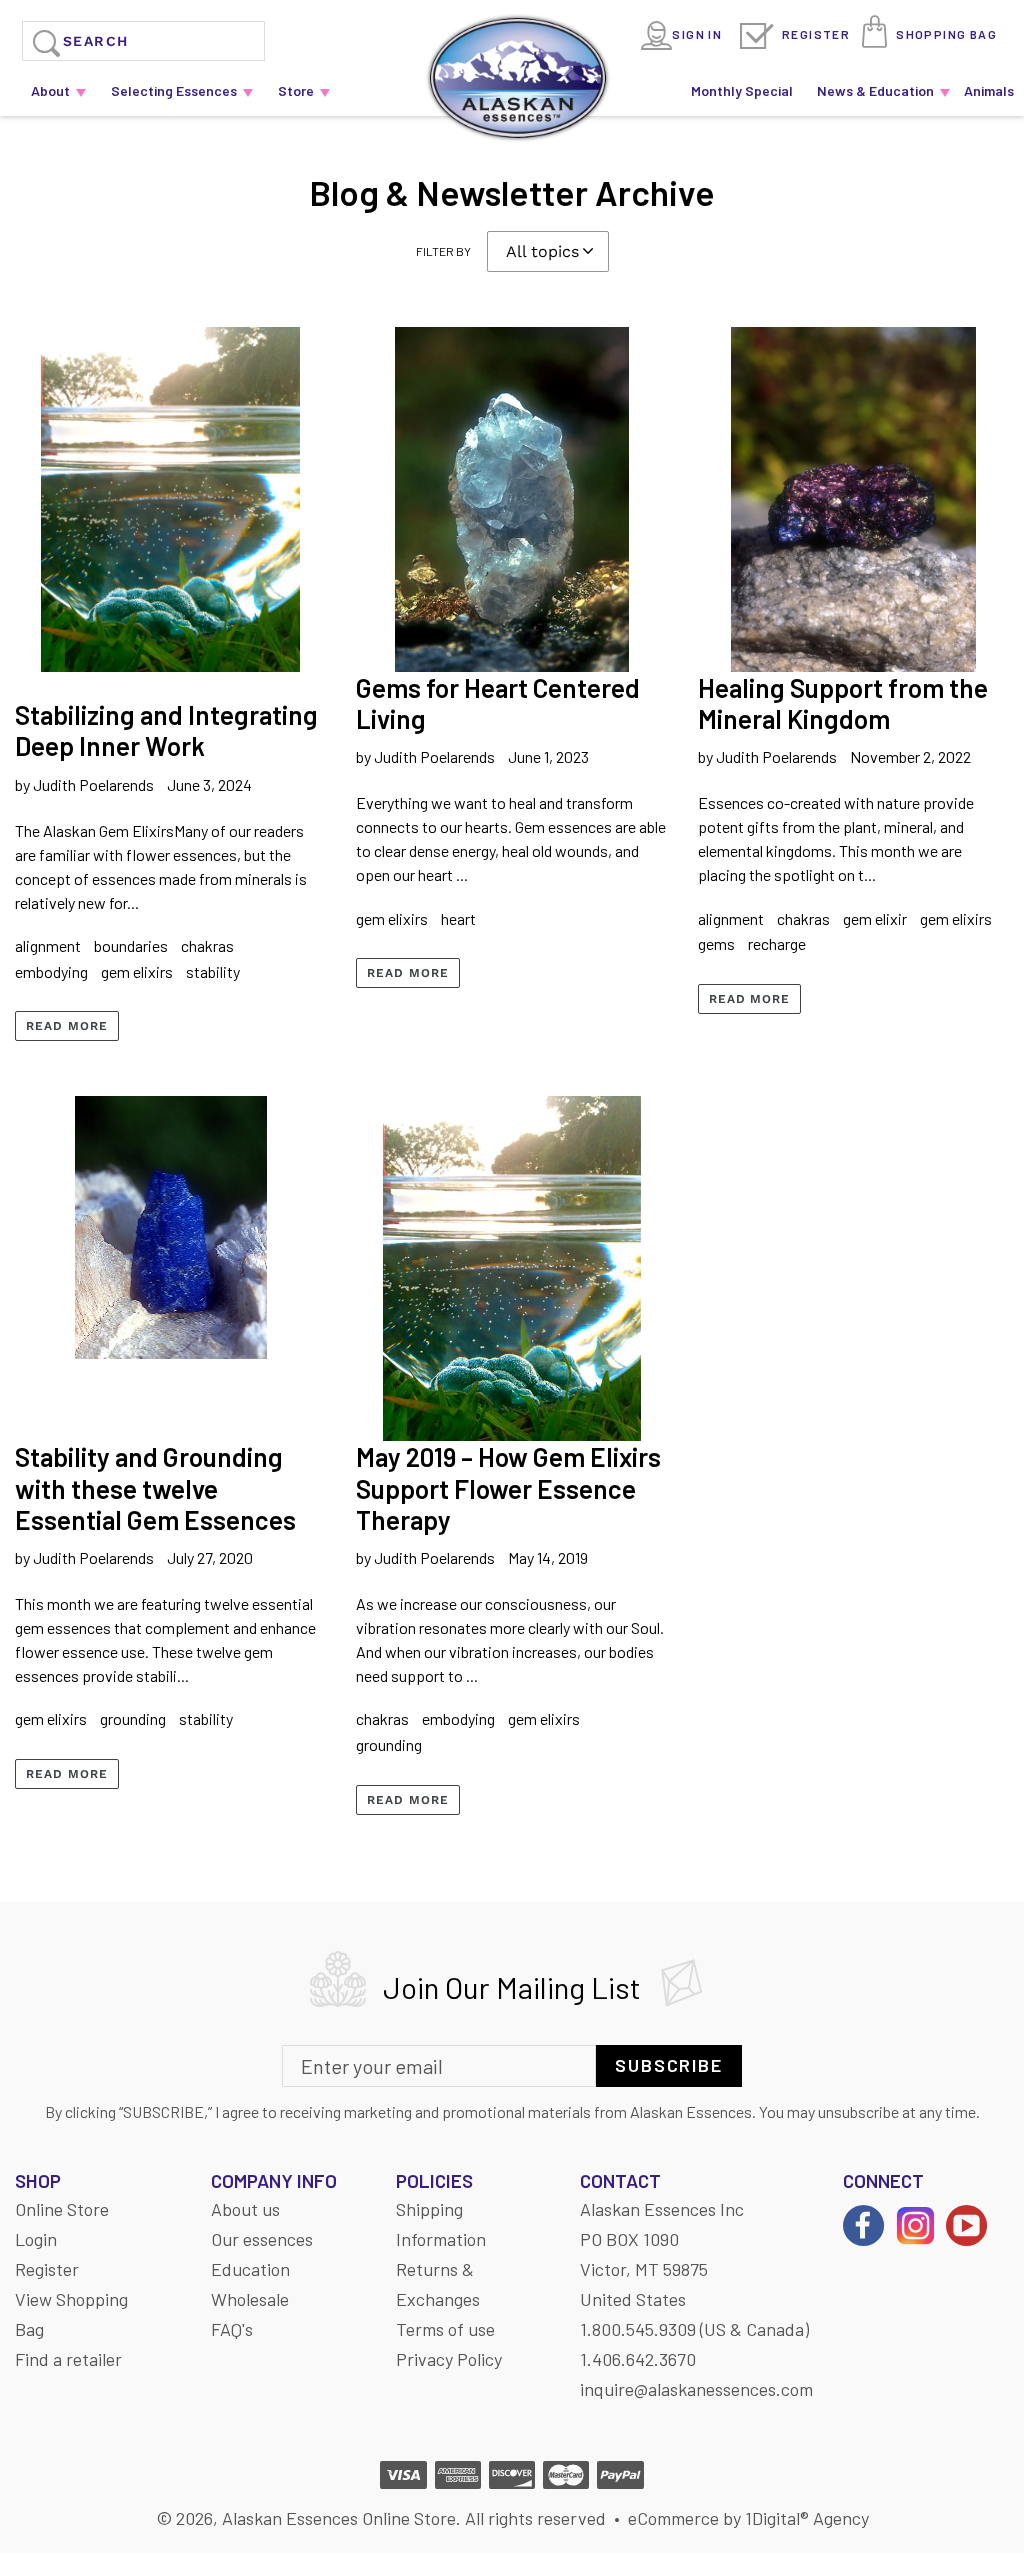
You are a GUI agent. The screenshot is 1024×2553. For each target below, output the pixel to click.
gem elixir (875, 918)
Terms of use (445, 2329)
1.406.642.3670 (638, 2359)
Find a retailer (68, 2359)
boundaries (131, 945)
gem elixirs (137, 971)
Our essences (262, 2239)
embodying (51, 971)
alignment (48, 945)
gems (716, 943)
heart (458, 918)
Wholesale (250, 2299)
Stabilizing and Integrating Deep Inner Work (166, 730)
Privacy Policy (449, 2359)
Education (250, 2269)
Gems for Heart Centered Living (498, 703)
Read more (67, 1026)
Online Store (62, 2209)
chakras (207, 945)
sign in (697, 34)
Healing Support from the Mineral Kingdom (843, 703)
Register (816, 34)
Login (36, 2239)
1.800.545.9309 (638, 2329)
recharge (777, 943)
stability (213, 971)
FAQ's (232, 2329)
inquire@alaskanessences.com (696, 2389)
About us (245, 2209)
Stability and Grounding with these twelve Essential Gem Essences (155, 1487)
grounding (133, 1718)
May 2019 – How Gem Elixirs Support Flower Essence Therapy (508, 1487)
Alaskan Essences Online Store (339, 2518)
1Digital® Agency (807, 2518)
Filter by (443, 251)
